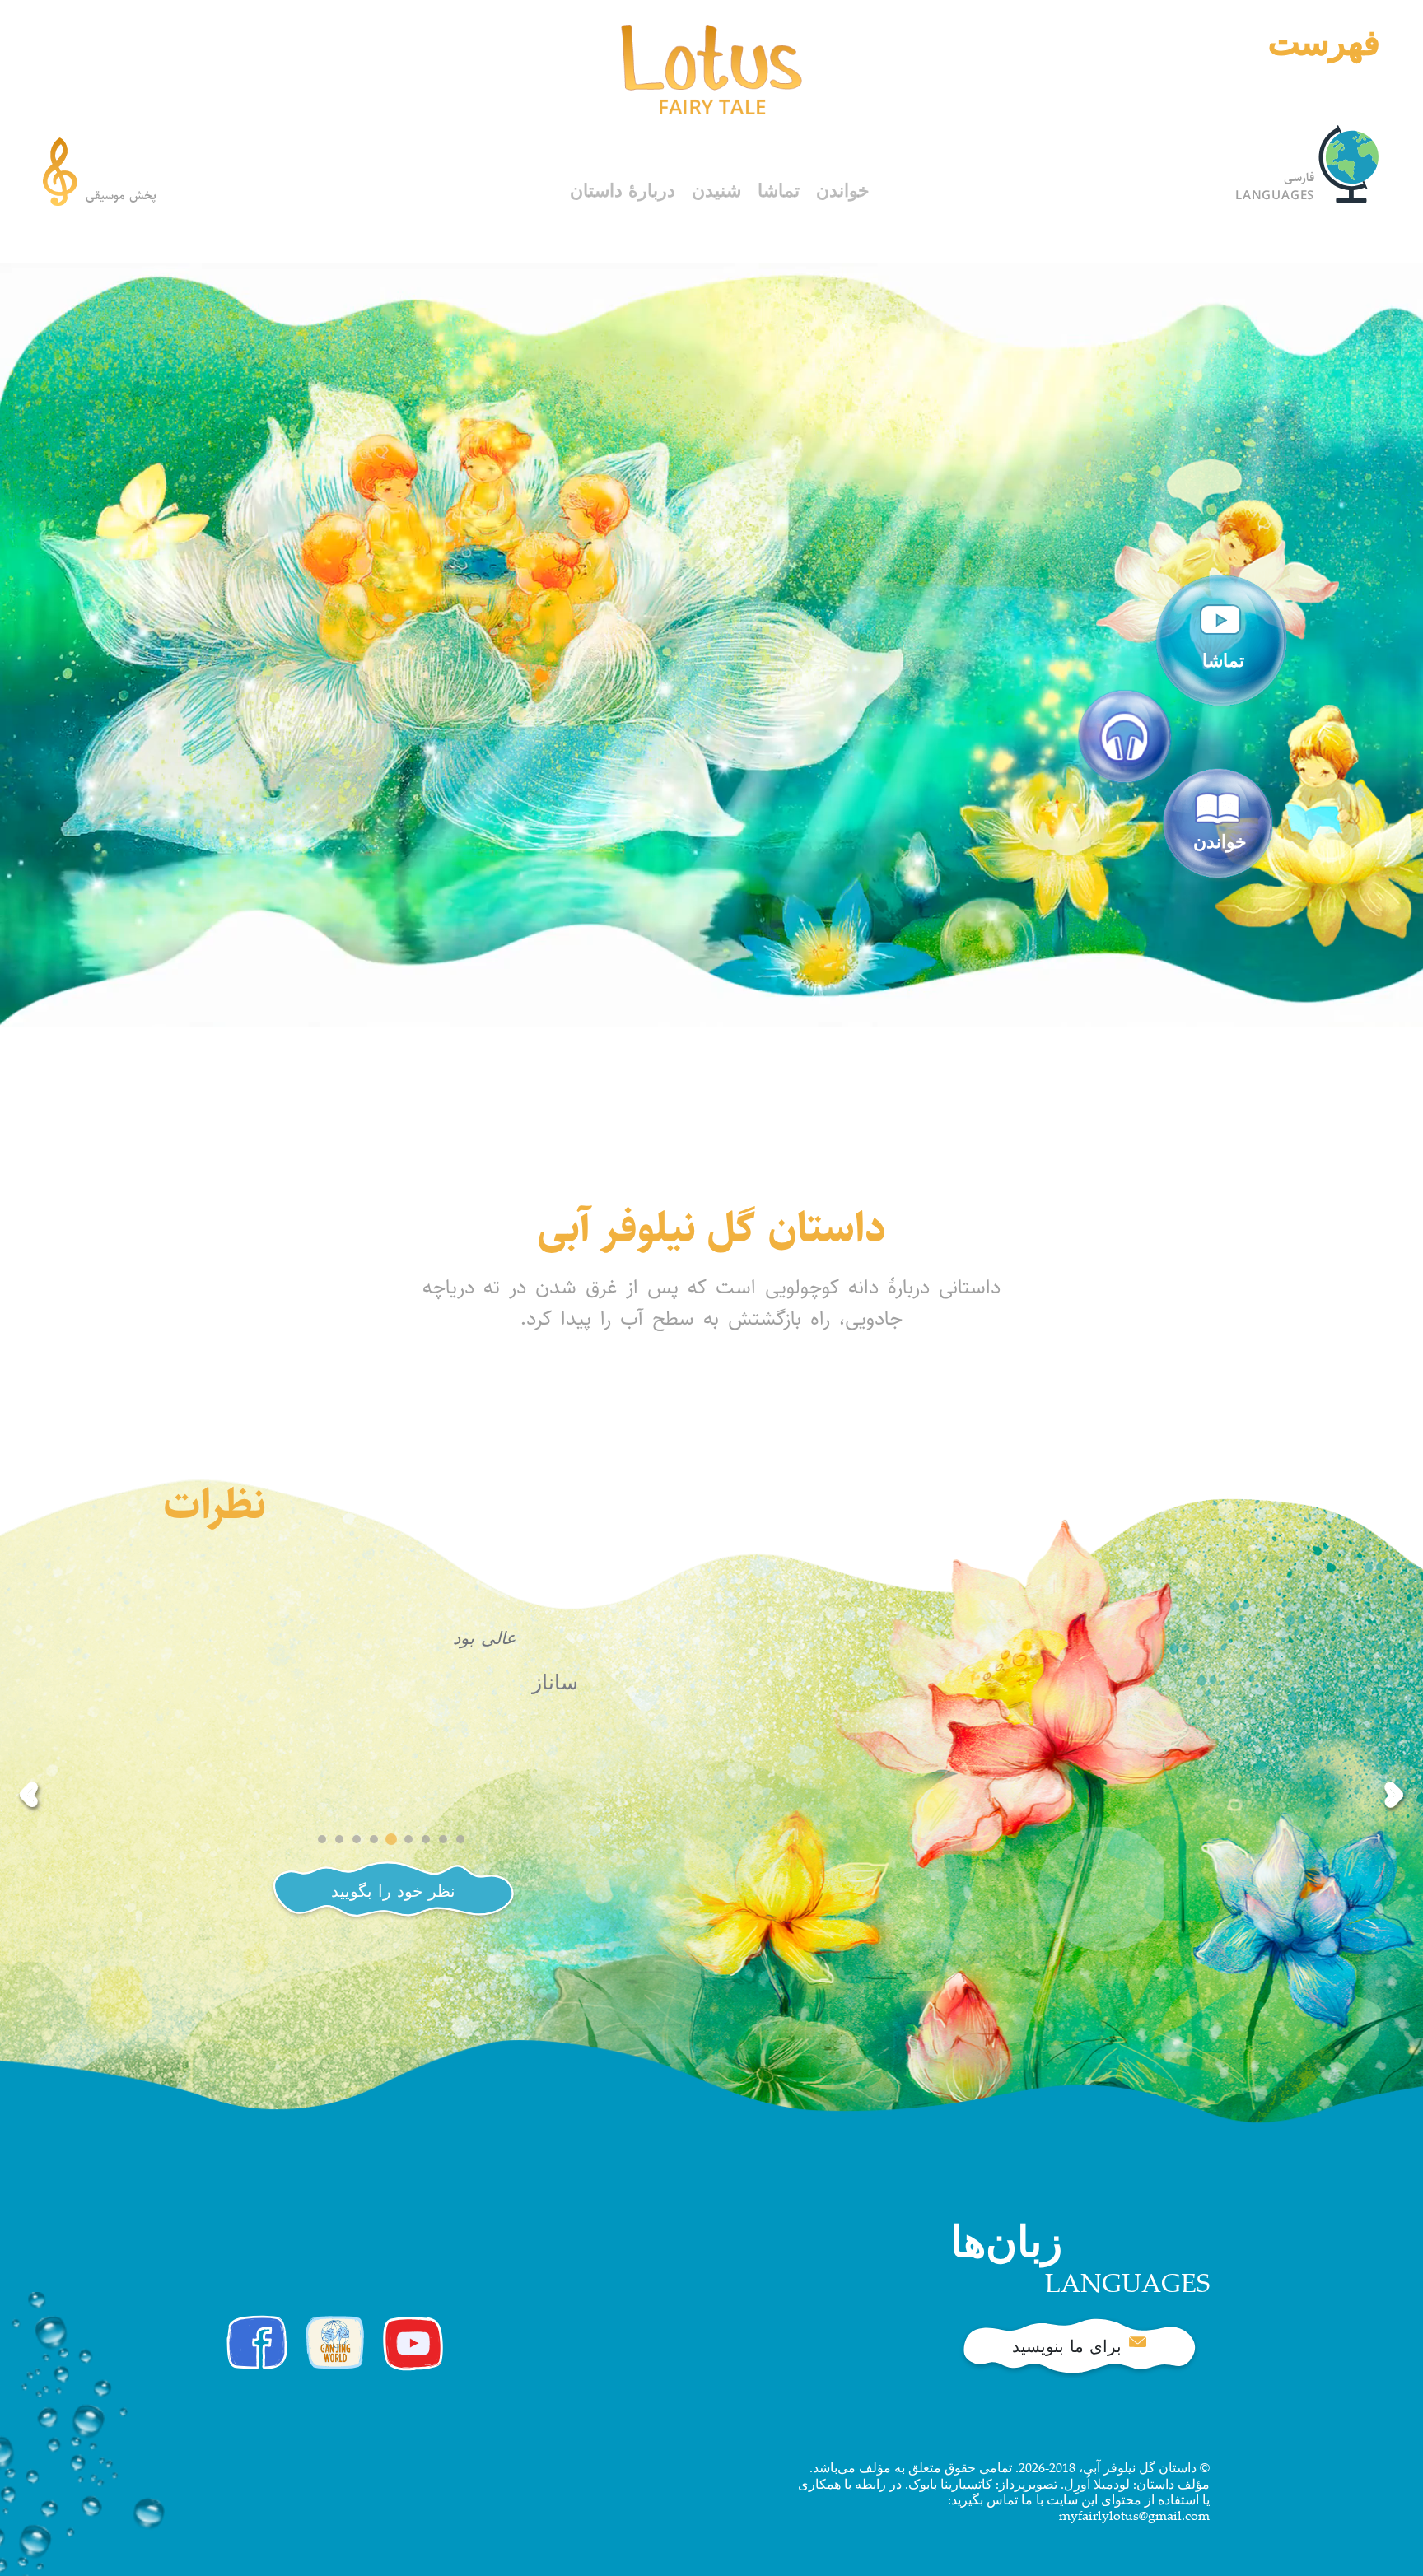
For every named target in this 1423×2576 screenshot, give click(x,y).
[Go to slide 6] (408, 1839)
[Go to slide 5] (391, 1839)
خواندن (843, 192)
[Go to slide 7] (426, 1839)
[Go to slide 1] (322, 1839)
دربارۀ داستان (623, 192)
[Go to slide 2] (339, 1839)
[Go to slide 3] (357, 1839)
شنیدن (716, 192)
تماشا (779, 192)
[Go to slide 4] (374, 1839)
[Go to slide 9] (460, 1839)
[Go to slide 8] (443, 1839)
